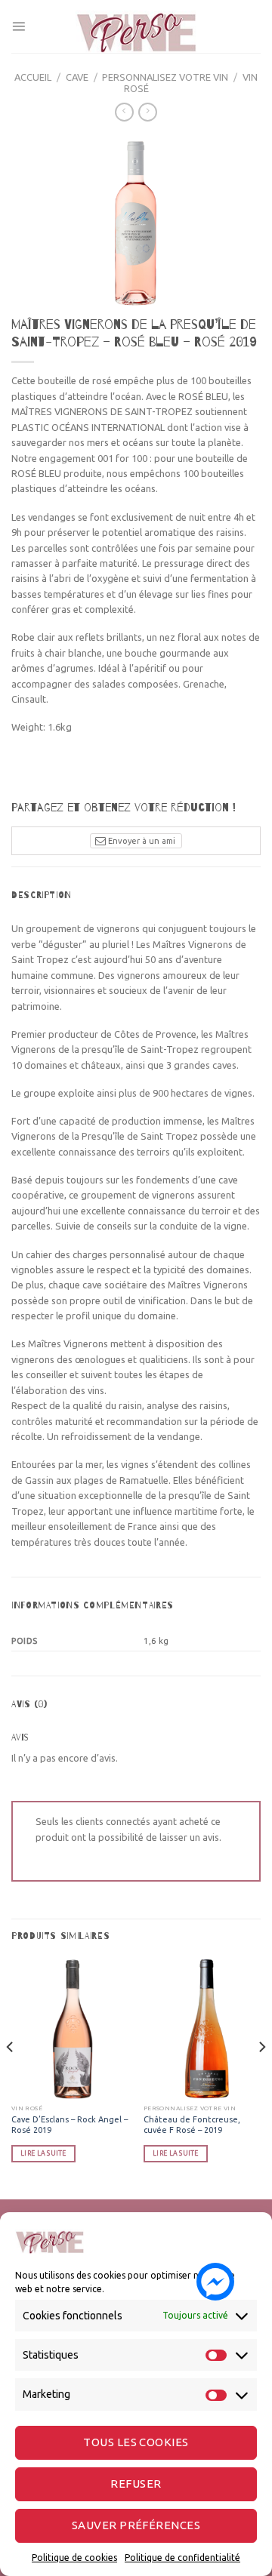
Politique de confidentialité (182, 2558)
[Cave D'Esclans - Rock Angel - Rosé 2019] (70, 2029)
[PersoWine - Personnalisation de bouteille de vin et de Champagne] (136, 26)
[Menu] (19, 26)
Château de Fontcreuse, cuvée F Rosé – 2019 (192, 2125)
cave (77, 77)
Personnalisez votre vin (165, 77)
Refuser (136, 2484)
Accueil (33, 77)
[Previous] (11, 2077)
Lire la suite (43, 2153)
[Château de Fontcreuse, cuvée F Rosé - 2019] (202, 2029)
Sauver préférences (136, 2525)
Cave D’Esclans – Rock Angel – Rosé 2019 (70, 2125)
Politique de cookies (74, 2558)
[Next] (261, 2077)
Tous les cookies (136, 2442)
